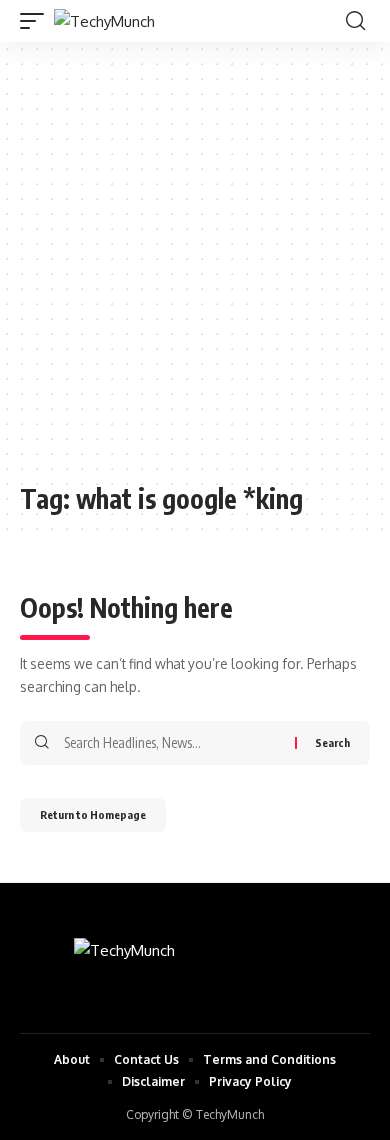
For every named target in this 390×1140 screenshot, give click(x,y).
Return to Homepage (93, 814)
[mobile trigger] (37, 21)
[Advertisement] (195, 272)
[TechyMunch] (104, 21)
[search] (355, 21)
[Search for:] (172, 743)
